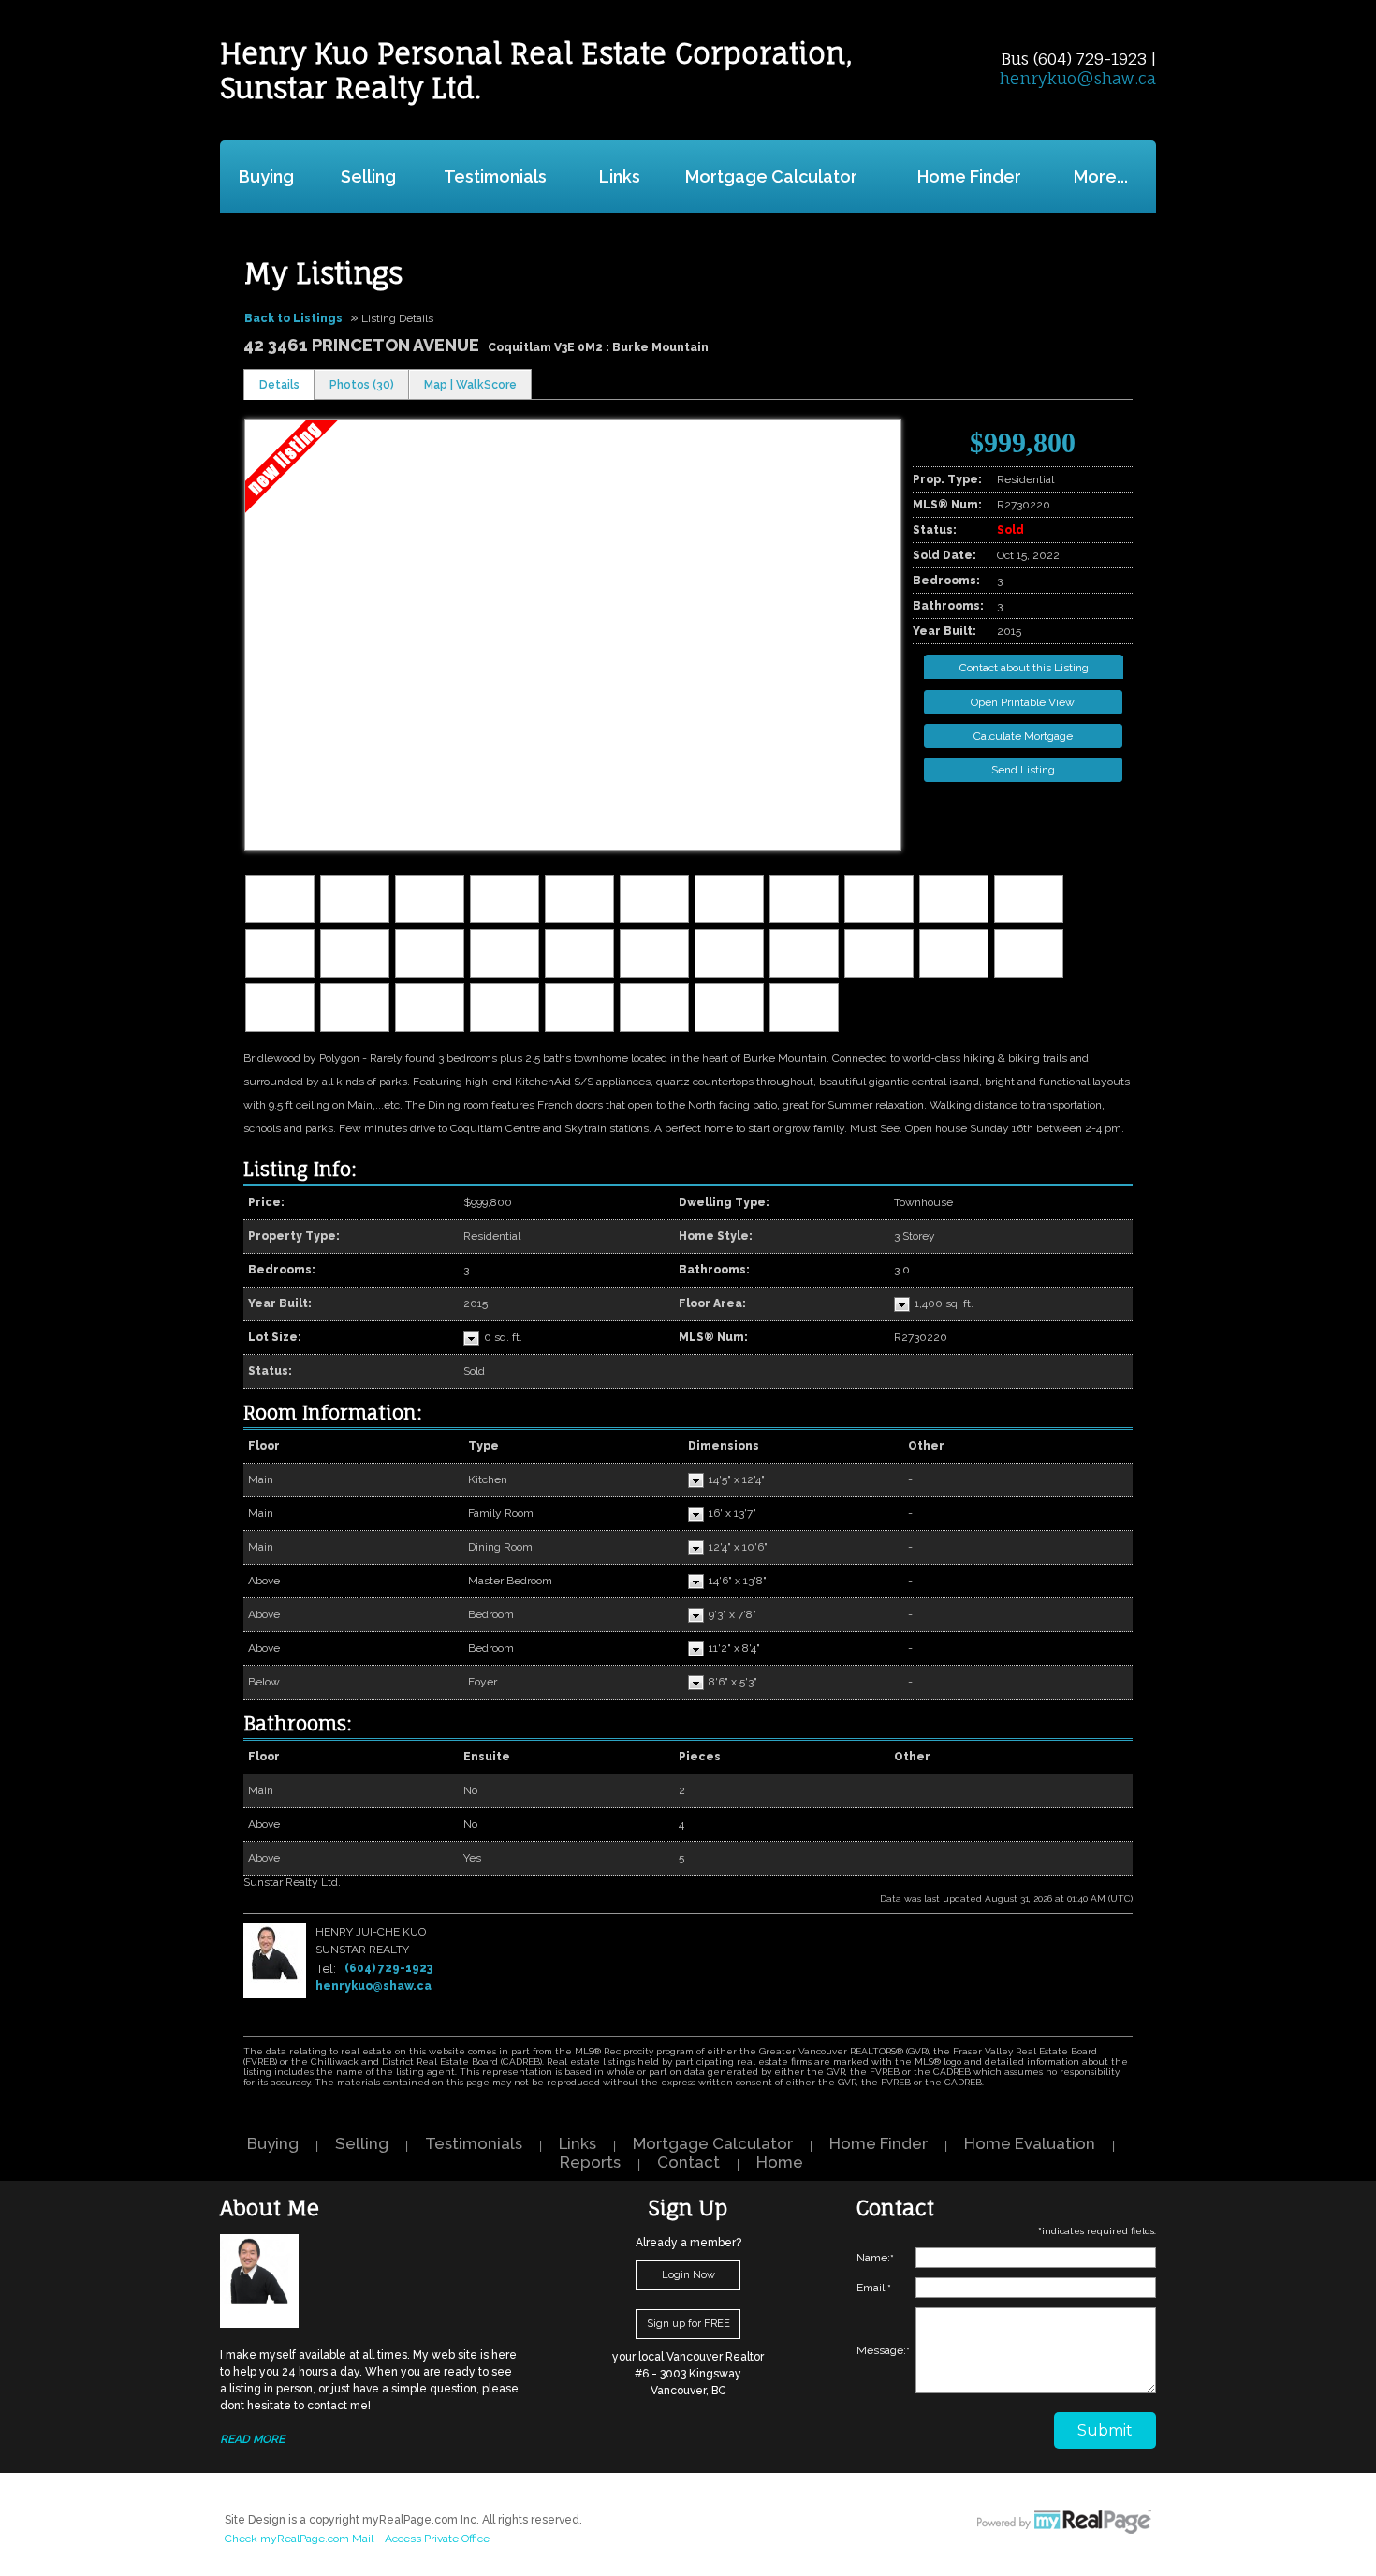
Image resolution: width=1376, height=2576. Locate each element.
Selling (368, 177)
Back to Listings (293, 318)
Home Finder (969, 177)
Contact (688, 2162)
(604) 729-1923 (388, 1968)
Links (620, 177)
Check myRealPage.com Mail (299, 2539)
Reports (590, 2162)
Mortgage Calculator (771, 177)
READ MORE (252, 2439)
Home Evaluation (1030, 2143)
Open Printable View (1023, 702)
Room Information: (333, 1413)
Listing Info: (300, 1169)
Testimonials (495, 177)
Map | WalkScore (470, 385)
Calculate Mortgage (1023, 736)
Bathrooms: (298, 1723)
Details (279, 385)
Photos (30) (362, 385)
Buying (266, 177)
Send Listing (1023, 770)
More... (1101, 177)
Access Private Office (437, 2539)
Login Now (688, 2275)
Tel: (326, 1968)
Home (780, 2162)
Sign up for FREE (688, 2324)
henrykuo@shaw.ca (1078, 78)
